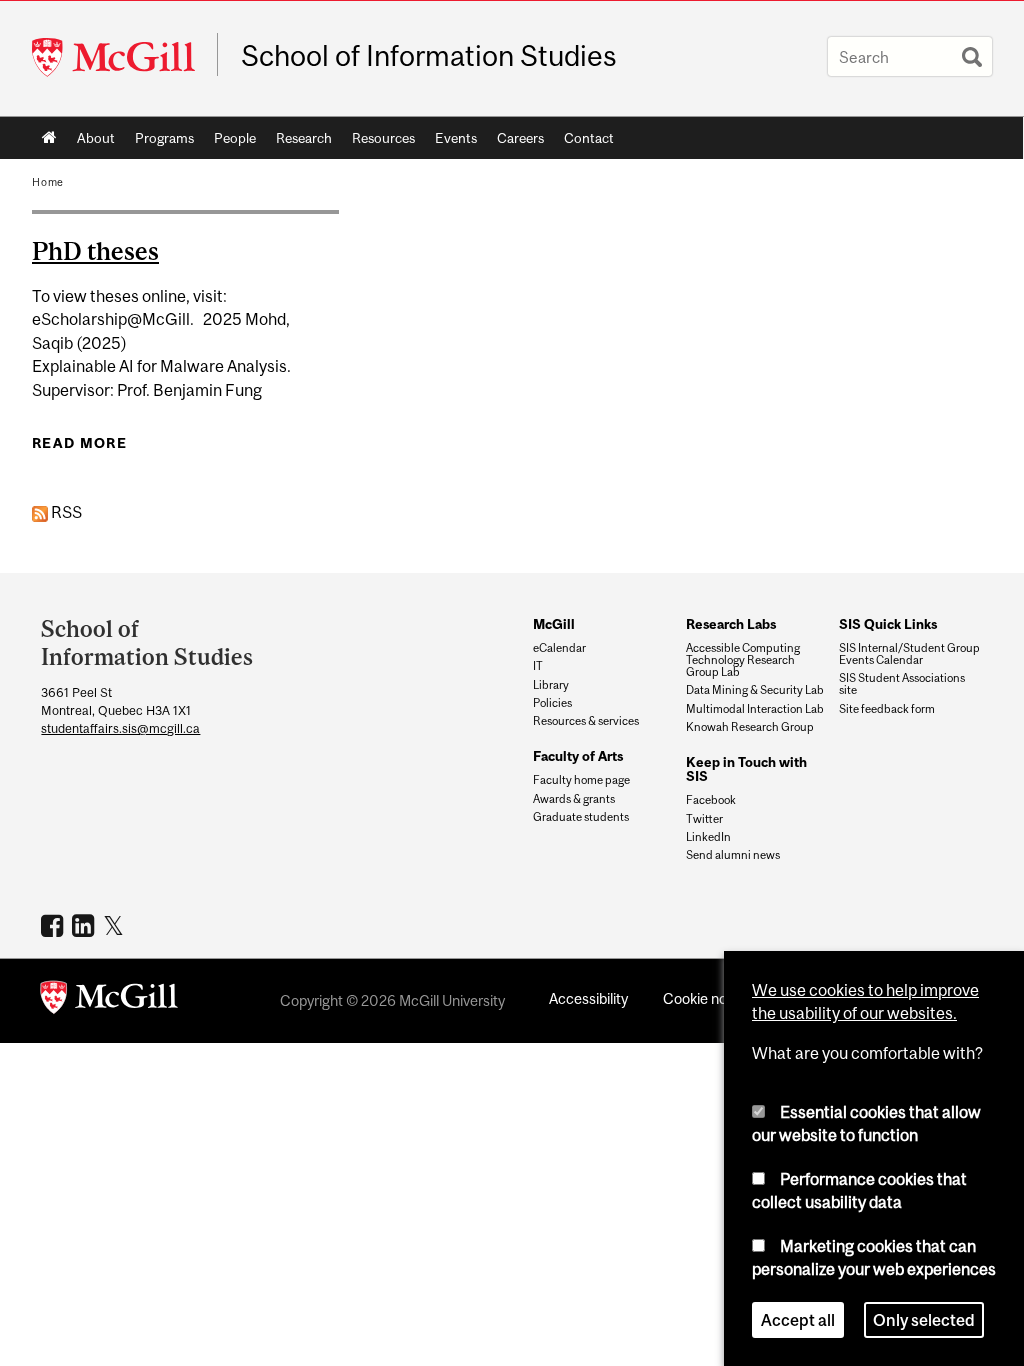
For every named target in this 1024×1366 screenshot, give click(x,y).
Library (551, 685)
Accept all (798, 1320)
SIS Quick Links (888, 624)
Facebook (711, 800)
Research (304, 138)
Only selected (924, 1320)
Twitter (704, 819)
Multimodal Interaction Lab (755, 709)
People (235, 138)
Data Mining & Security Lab (755, 690)
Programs (164, 138)
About (96, 138)
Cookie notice (707, 998)
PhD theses (95, 251)
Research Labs (731, 624)
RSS (65, 512)
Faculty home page (581, 780)
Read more (79, 443)
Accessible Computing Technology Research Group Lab (743, 660)
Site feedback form (887, 709)
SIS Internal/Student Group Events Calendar (909, 654)
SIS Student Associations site (902, 684)
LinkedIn (708, 837)
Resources (383, 138)
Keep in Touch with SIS (746, 769)
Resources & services (586, 721)
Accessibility (588, 998)
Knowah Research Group (750, 727)
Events (456, 138)
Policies (552, 703)
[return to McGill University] (109, 1001)
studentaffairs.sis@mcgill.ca (120, 728)
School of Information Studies (429, 56)
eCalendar (559, 648)
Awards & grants (574, 799)
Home (49, 138)
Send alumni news (733, 855)
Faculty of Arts (578, 756)
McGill (554, 624)
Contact (589, 138)
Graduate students (581, 817)
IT (538, 666)
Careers (520, 138)
